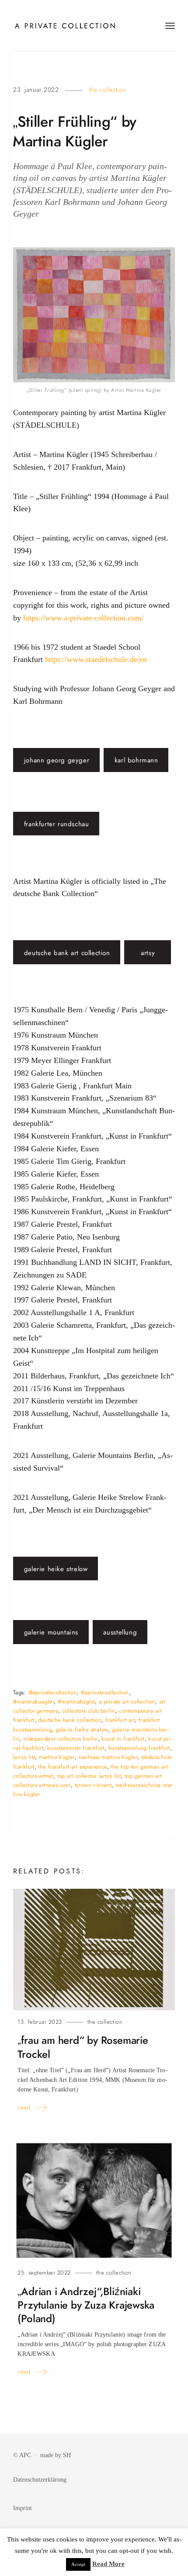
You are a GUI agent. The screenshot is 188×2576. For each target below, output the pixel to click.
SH (67, 2455)
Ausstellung (120, 1632)
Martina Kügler (57, 1757)
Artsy (148, 953)
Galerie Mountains (51, 1632)
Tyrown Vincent (93, 1785)
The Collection (108, 90)
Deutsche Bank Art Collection (67, 953)
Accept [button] (78, 2564)
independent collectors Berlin (61, 1739)
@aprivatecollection (53, 1692)
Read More (108, 2564)
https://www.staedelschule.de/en (96, 659)
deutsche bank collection (70, 1720)
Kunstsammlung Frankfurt (139, 1748)
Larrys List (24, 1757)
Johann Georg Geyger (57, 760)
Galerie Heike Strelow (56, 1569)
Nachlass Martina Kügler (108, 1757)
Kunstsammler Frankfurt (76, 1748)
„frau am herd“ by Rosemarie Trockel (83, 2047)
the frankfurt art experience (72, 1767)
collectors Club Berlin (89, 1711)
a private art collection (127, 1702)
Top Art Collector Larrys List (89, 1776)
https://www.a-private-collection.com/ (83, 618)
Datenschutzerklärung (40, 2479)
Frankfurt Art (120, 1720)
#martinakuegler (33, 1702)
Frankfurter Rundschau (57, 824)
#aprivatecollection (105, 1692)
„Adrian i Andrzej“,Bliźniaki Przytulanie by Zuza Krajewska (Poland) (86, 2305)
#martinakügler (77, 1702)
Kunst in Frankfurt (123, 1739)
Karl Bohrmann (136, 760)
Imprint (23, 2508)
